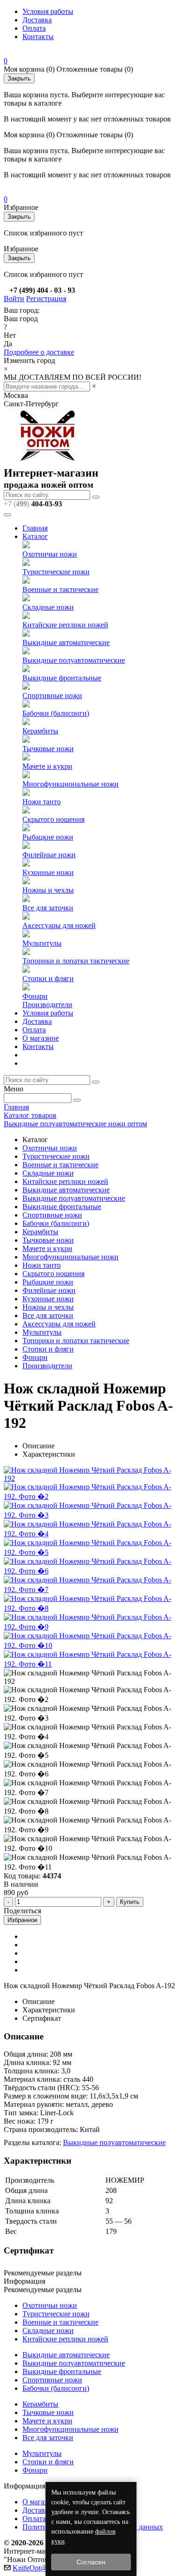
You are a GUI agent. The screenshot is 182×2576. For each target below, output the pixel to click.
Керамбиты (40, 731)
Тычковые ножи (48, 749)
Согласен (91, 2562)
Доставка (37, 20)
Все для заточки (48, 908)
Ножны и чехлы (48, 890)
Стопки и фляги (48, 979)
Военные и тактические (60, 589)
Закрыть (19, 78)
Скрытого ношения (53, 819)
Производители (47, 1005)
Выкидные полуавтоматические (74, 660)
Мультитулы (42, 943)
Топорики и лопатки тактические (76, 961)
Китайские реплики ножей (65, 625)
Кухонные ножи (48, 872)
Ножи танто (42, 802)
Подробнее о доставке (39, 352)
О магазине (41, 1038)
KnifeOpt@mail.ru (40, 2568)
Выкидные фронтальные (62, 678)
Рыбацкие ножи (48, 837)
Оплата (34, 28)
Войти (14, 299)
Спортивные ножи (52, 696)
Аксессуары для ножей (59, 925)
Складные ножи (48, 607)
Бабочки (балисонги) (56, 713)
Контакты (38, 37)
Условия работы (48, 11)
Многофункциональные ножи (70, 784)
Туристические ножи (56, 572)
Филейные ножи (49, 855)
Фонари (35, 996)
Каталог (35, 536)
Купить (130, 1902)
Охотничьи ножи (50, 554)
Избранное (22, 1920)
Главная (35, 528)
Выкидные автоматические (66, 642)
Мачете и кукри (47, 766)
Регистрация (46, 299)
